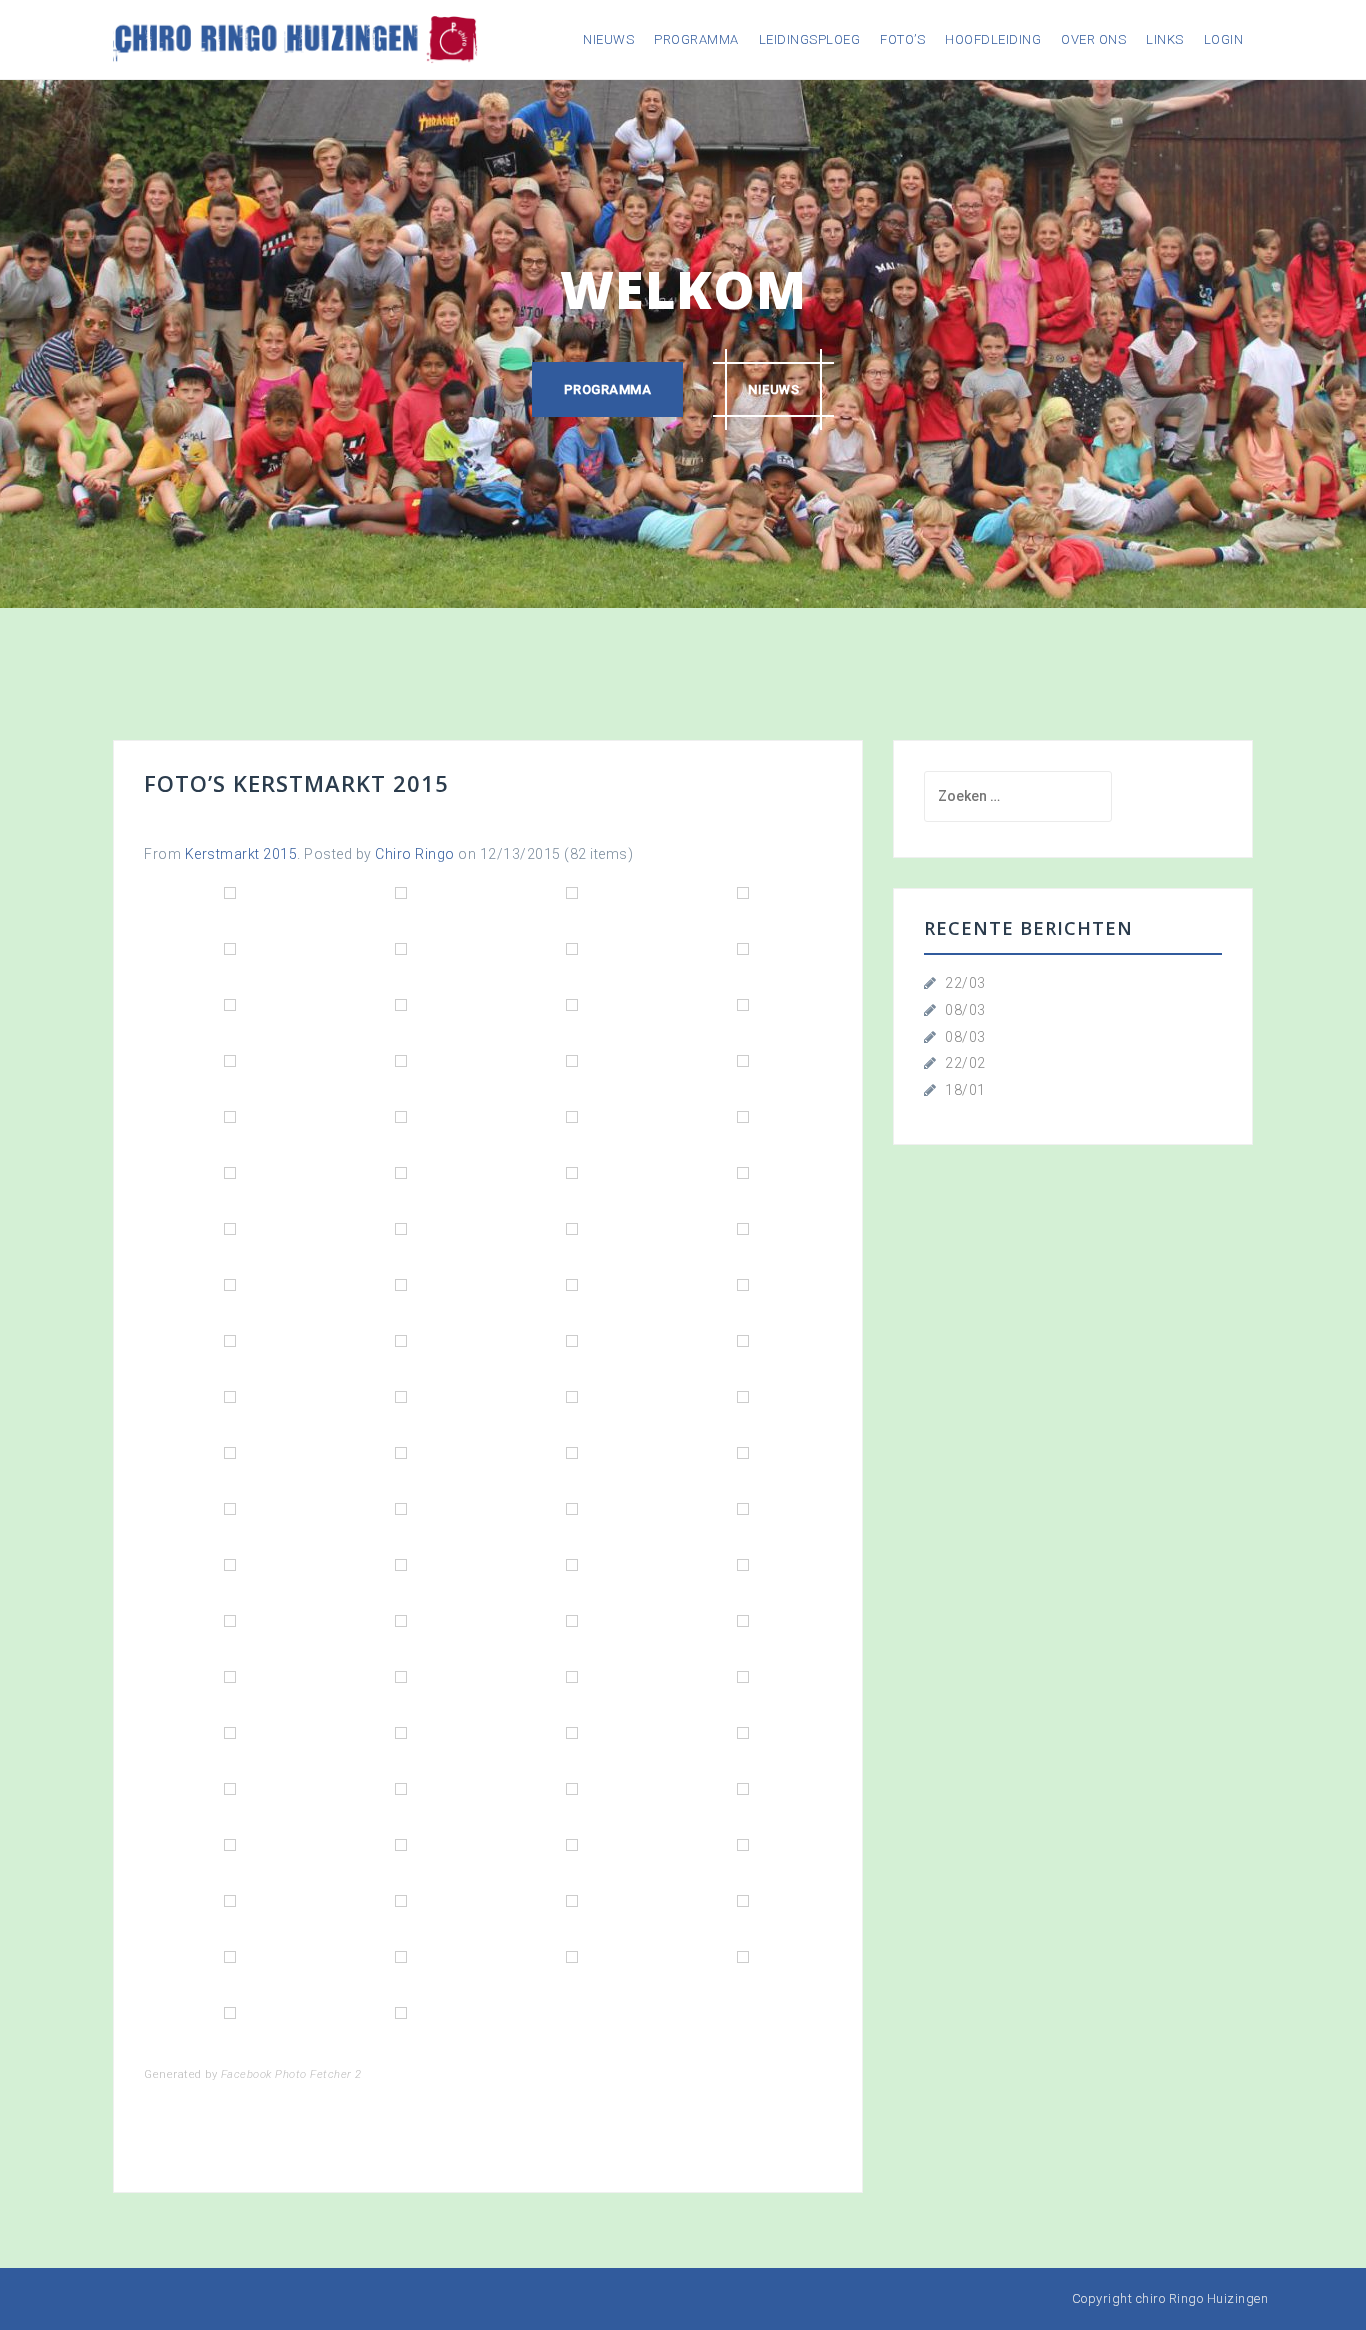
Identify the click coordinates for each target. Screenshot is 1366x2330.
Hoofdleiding (993, 39)
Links (1165, 39)
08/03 (965, 1010)
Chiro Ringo (415, 854)
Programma (696, 39)
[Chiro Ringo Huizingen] (295, 38)
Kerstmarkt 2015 (241, 854)
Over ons (1093, 39)
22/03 (965, 983)
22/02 (965, 1063)
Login (1224, 39)
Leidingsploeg (810, 39)
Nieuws (608, 39)
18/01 (965, 1090)
